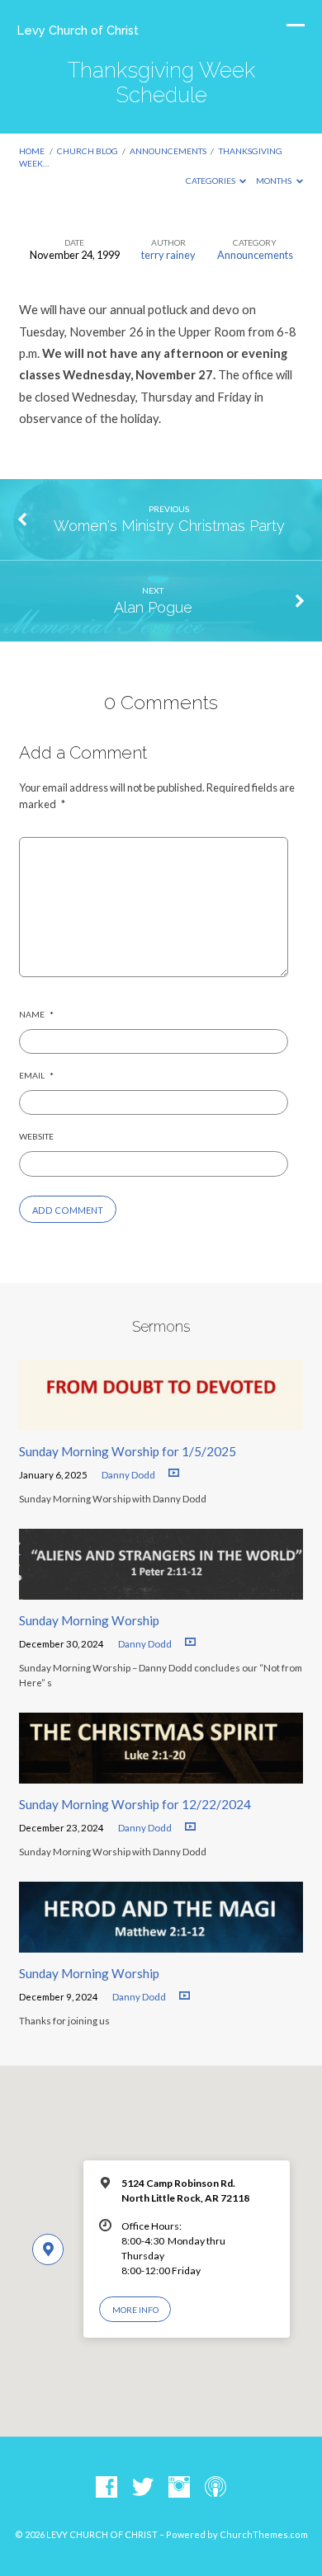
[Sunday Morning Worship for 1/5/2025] (161, 1421)
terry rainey (168, 255)
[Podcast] (215, 2488)
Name (36, 1014)
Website (36, 1136)
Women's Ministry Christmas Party (169, 526)
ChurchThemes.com (264, 2534)
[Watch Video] (174, 1473)
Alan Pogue (153, 607)
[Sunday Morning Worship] (161, 1590)
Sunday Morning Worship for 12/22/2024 (135, 1804)
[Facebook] (107, 2488)
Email (36, 1075)
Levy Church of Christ (78, 30)
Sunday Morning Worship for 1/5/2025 (128, 1451)
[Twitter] (143, 2488)
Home (32, 151)
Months (275, 181)
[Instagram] (179, 2488)
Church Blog (88, 151)
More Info (135, 2310)
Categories (211, 181)
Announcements (168, 151)
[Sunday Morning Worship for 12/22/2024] (161, 1774)
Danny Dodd (128, 1475)
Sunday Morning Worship (89, 1620)
